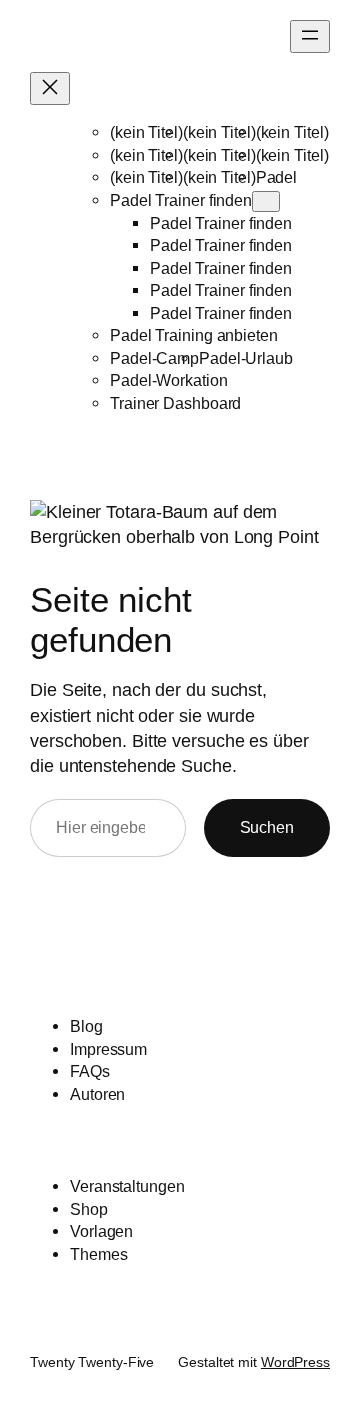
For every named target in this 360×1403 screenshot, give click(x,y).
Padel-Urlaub (246, 358)
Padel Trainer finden (181, 200)
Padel (277, 177)
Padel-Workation (169, 380)
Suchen (267, 827)
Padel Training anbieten (194, 335)
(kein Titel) (146, 132)
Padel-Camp (154, 358)
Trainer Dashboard (175, 403)
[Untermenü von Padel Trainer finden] (266, 201)
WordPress (295, 1362)
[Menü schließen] (50, 88)
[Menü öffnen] (310, 36)
